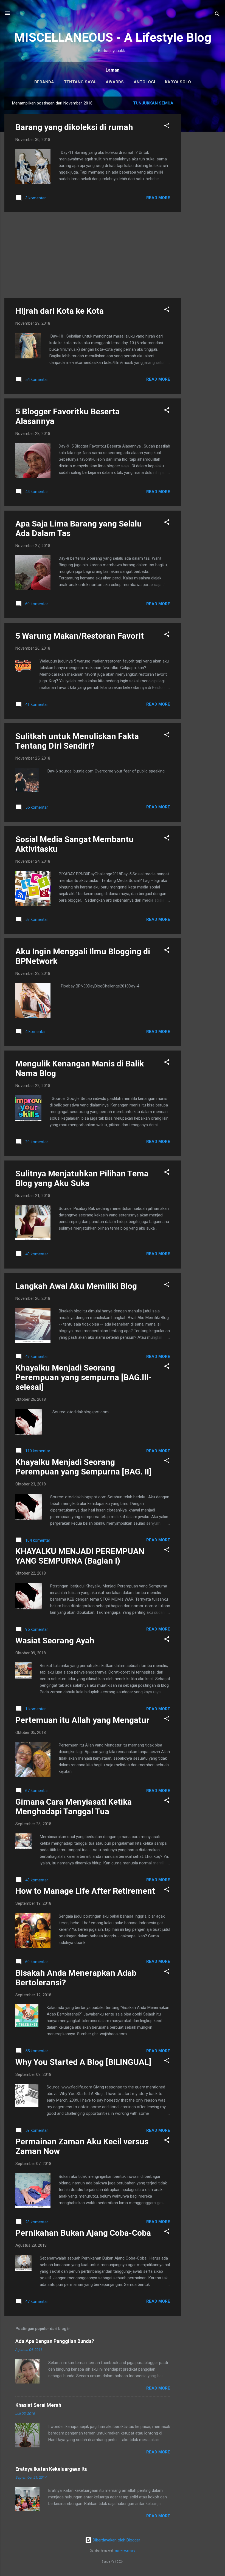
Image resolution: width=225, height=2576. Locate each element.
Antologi (144, 82)
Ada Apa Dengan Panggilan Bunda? (55, 2341)
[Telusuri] (217, 15)
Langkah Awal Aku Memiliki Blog (76, 1286)
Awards (115, 82)
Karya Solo (178, 82)
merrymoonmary (125, 2551)
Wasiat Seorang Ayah (55, 1641)
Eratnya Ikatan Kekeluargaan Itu (51, 2469)
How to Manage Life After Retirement (85, 1891)
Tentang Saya (80, 82)
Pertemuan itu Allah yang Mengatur (82, 1720)
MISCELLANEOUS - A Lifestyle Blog (113, 37)
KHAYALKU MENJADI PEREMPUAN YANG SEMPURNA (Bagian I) (80, 1556)
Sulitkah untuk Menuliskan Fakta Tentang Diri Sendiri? (77, 741)
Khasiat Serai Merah (38, 2405)
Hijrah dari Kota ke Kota (60, 311)
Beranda (44, 82)
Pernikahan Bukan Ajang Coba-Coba (83, 2233)
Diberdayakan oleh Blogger (116, 2540)
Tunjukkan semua (153, 103)
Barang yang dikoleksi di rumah (74, 127)
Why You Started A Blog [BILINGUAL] (83, 2062)
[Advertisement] (203, 179)
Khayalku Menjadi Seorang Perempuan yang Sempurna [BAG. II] (83, 1467)
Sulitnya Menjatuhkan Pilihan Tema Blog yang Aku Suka (82, 1178)
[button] (167, 127)
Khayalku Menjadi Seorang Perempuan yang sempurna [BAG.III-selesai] (84, 1377)
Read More (158, 198)
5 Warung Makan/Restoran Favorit (80, 636)
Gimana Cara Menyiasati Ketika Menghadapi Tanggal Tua (74, 1807)
